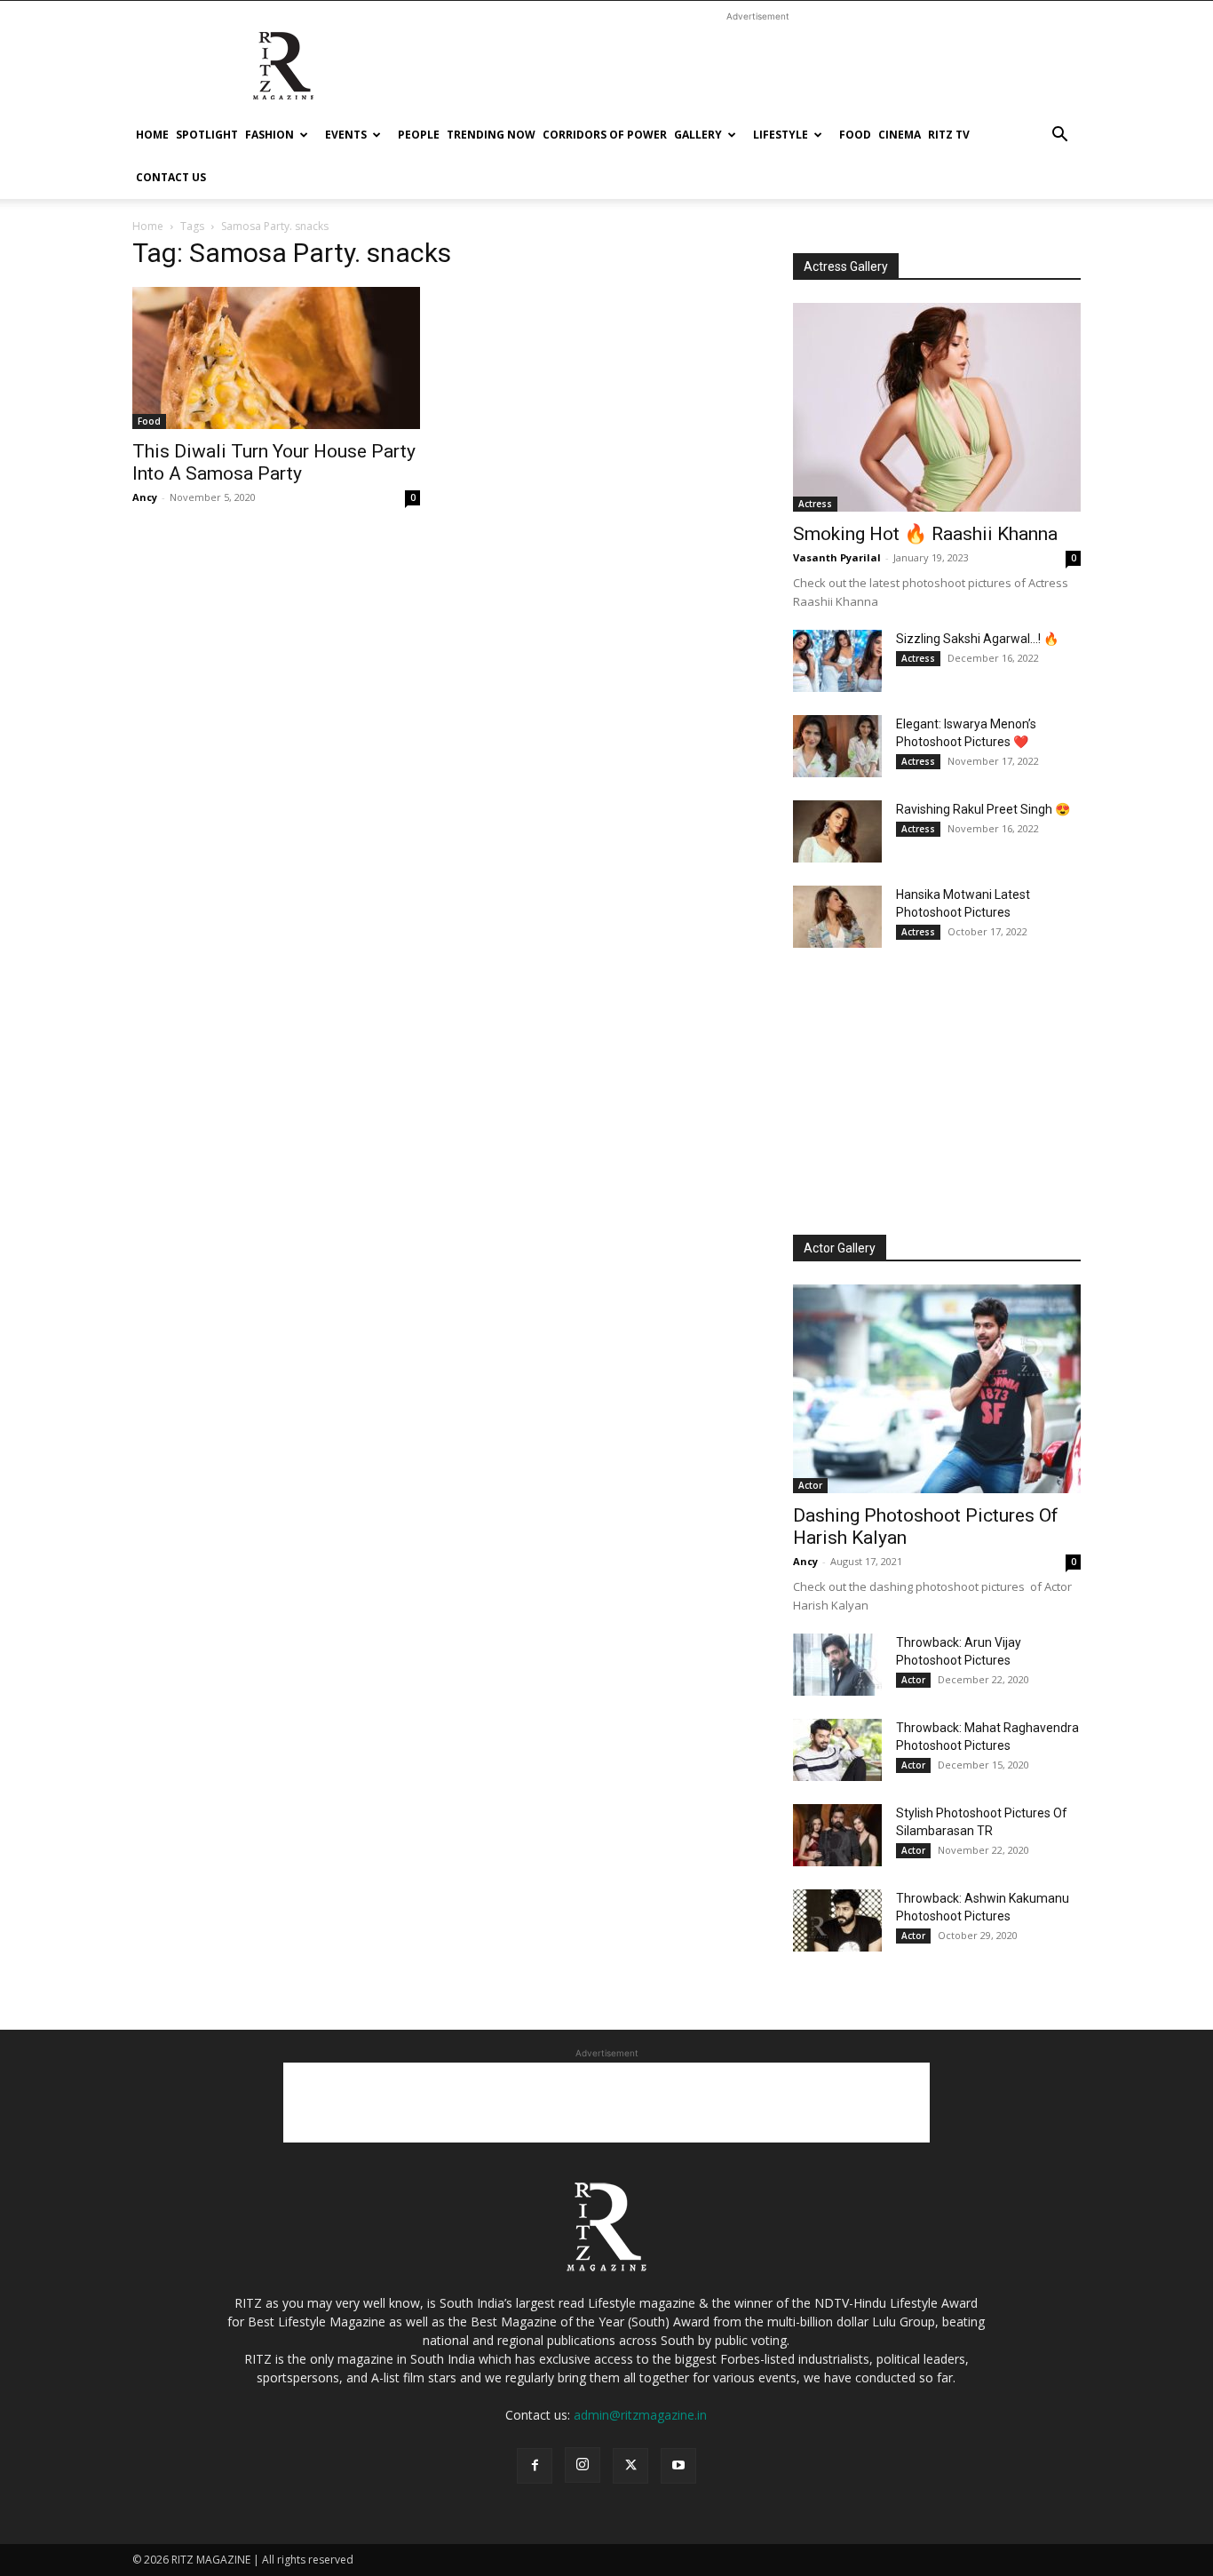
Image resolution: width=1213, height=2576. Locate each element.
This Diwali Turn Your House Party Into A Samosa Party (274, 462)
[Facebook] (535, 2466)
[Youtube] (678, 2466)
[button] (1059, 136)
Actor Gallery (840, 1248)
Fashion (270, 135)
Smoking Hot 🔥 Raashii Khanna (925, 534)
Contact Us (171, 177)
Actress (815, 504)
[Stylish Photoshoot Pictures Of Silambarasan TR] (837, 1835)
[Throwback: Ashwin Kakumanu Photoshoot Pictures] (837, 1920)
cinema (900, 135)
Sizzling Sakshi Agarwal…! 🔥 (977, 639)
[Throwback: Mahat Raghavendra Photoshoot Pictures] (837, 1750)
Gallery (698, 135)
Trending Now (491, 135)
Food (855, 135)
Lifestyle (781, 135)
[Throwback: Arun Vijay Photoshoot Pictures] (837, 1665)
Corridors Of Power (605, 135)
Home (152, 135)
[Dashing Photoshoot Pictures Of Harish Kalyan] (937, 1389)
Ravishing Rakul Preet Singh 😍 (983, 809)
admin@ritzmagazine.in (640, 2415)
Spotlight (207, 135)
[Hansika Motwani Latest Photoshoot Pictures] (837, 917)
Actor (810, 1485)
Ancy (145, 497)
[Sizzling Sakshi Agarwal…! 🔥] (837, 661)
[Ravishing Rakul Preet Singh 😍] (837, 831)
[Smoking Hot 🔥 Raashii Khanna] (937, 407)
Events (346, 135)
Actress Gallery (846, 266)
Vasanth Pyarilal (837, 557)
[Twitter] (630, 2466)
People (419, 135)
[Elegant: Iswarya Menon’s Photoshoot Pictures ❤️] (837, 746)
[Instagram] (583, 2465)
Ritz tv (949, 135)
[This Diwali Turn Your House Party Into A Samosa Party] (276, 358)
